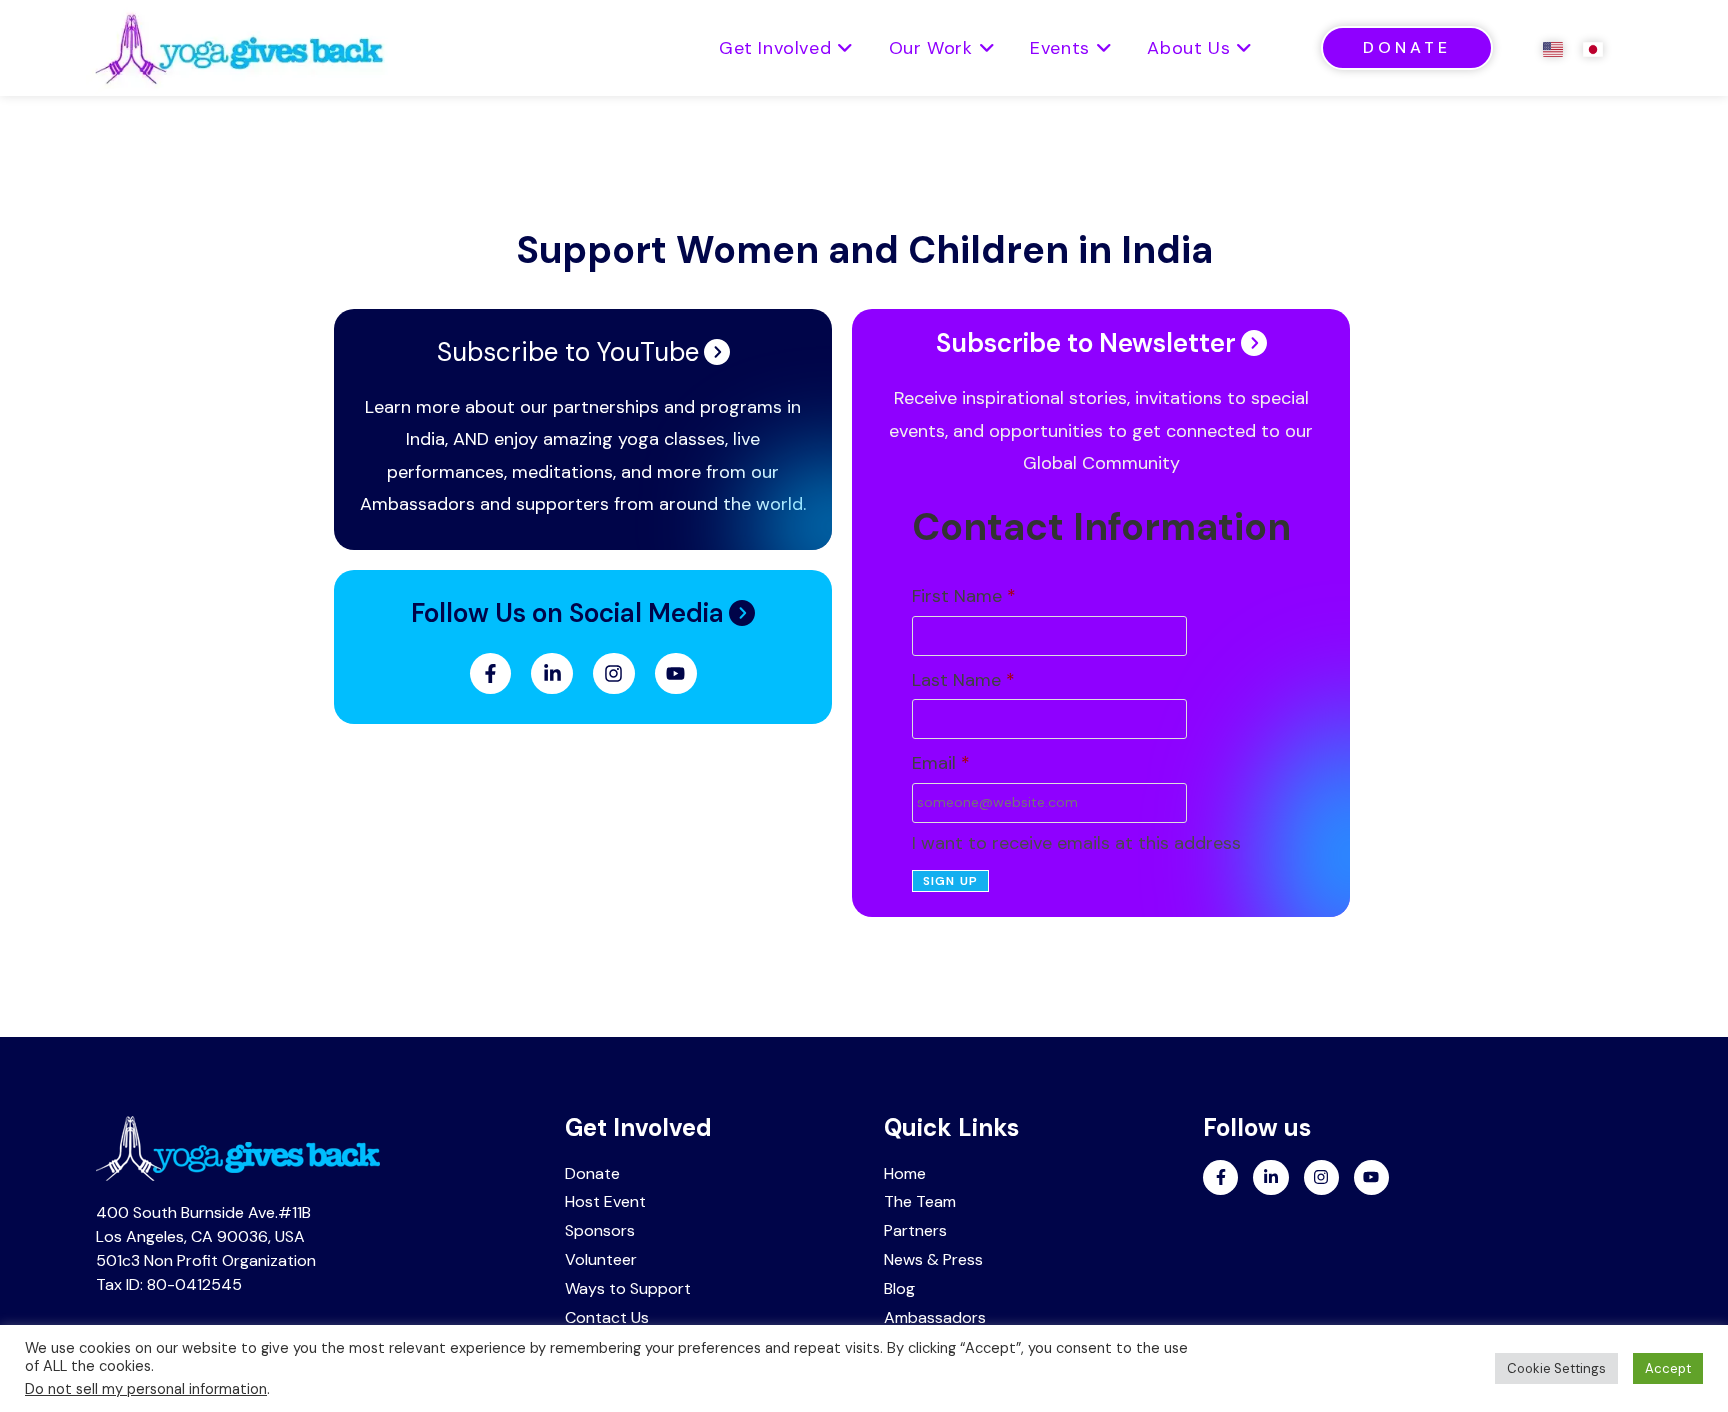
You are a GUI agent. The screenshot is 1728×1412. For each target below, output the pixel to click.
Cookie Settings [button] (1556, 1368)
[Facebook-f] (491, 674)
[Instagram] (614, 674)
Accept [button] (1668, 1368)
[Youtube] (676, 674)
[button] (583, 613)
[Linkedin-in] (552, 674)
